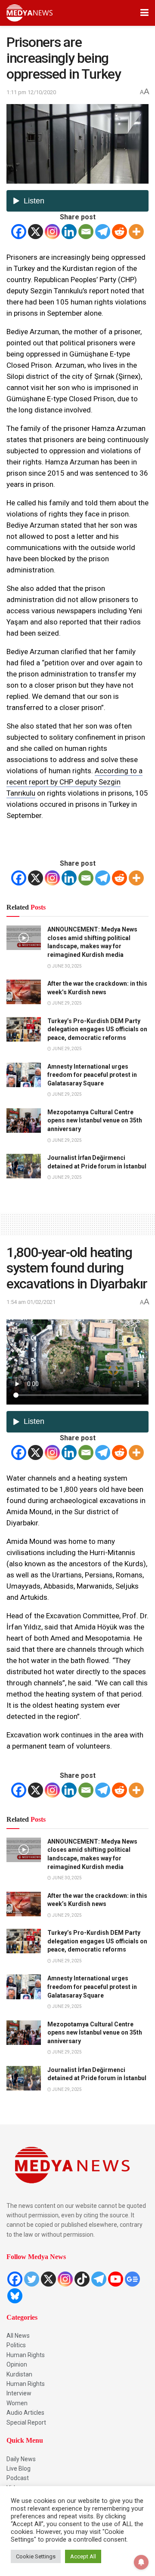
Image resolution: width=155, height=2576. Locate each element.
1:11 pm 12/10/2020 (31, 92)
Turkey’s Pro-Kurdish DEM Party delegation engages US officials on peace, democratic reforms (97, 1029)
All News (18, 2336)
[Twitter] (32, 2279)
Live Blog (19, 2468)
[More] (136, 232)
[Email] (86, 232)
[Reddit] (119, 232)
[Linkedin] (69, 232)
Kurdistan (19, 2374)
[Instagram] (52, 232)
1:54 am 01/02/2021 (31, 1302)
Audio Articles (25, 2413)
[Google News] (132, 2279)
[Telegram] (103, 232)
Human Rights (26, 2355)
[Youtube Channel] (116, 2279)
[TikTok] (82, 2279)
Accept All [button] (83, 2556)
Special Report (26, 2422)
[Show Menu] (144, 13)
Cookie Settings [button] (36, 2556)
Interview (19, 2393)
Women (17, 2403)
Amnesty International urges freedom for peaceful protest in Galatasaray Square (92, 1075)
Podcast (18, 2478)
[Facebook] (19, 232)
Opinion (17, 2364)
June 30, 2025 (67, 966)
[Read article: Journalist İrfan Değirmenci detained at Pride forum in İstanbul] (24, 1166)
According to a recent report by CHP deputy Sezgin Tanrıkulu (74, 782)
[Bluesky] (15, 2296)
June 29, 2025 (67, 1003)
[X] (36, 232)
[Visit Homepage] (29, 13)
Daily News (21, 2459)
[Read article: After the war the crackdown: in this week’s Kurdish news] (24, 992)
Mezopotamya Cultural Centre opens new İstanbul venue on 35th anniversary (95, 1120)
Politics (16, 2345)
